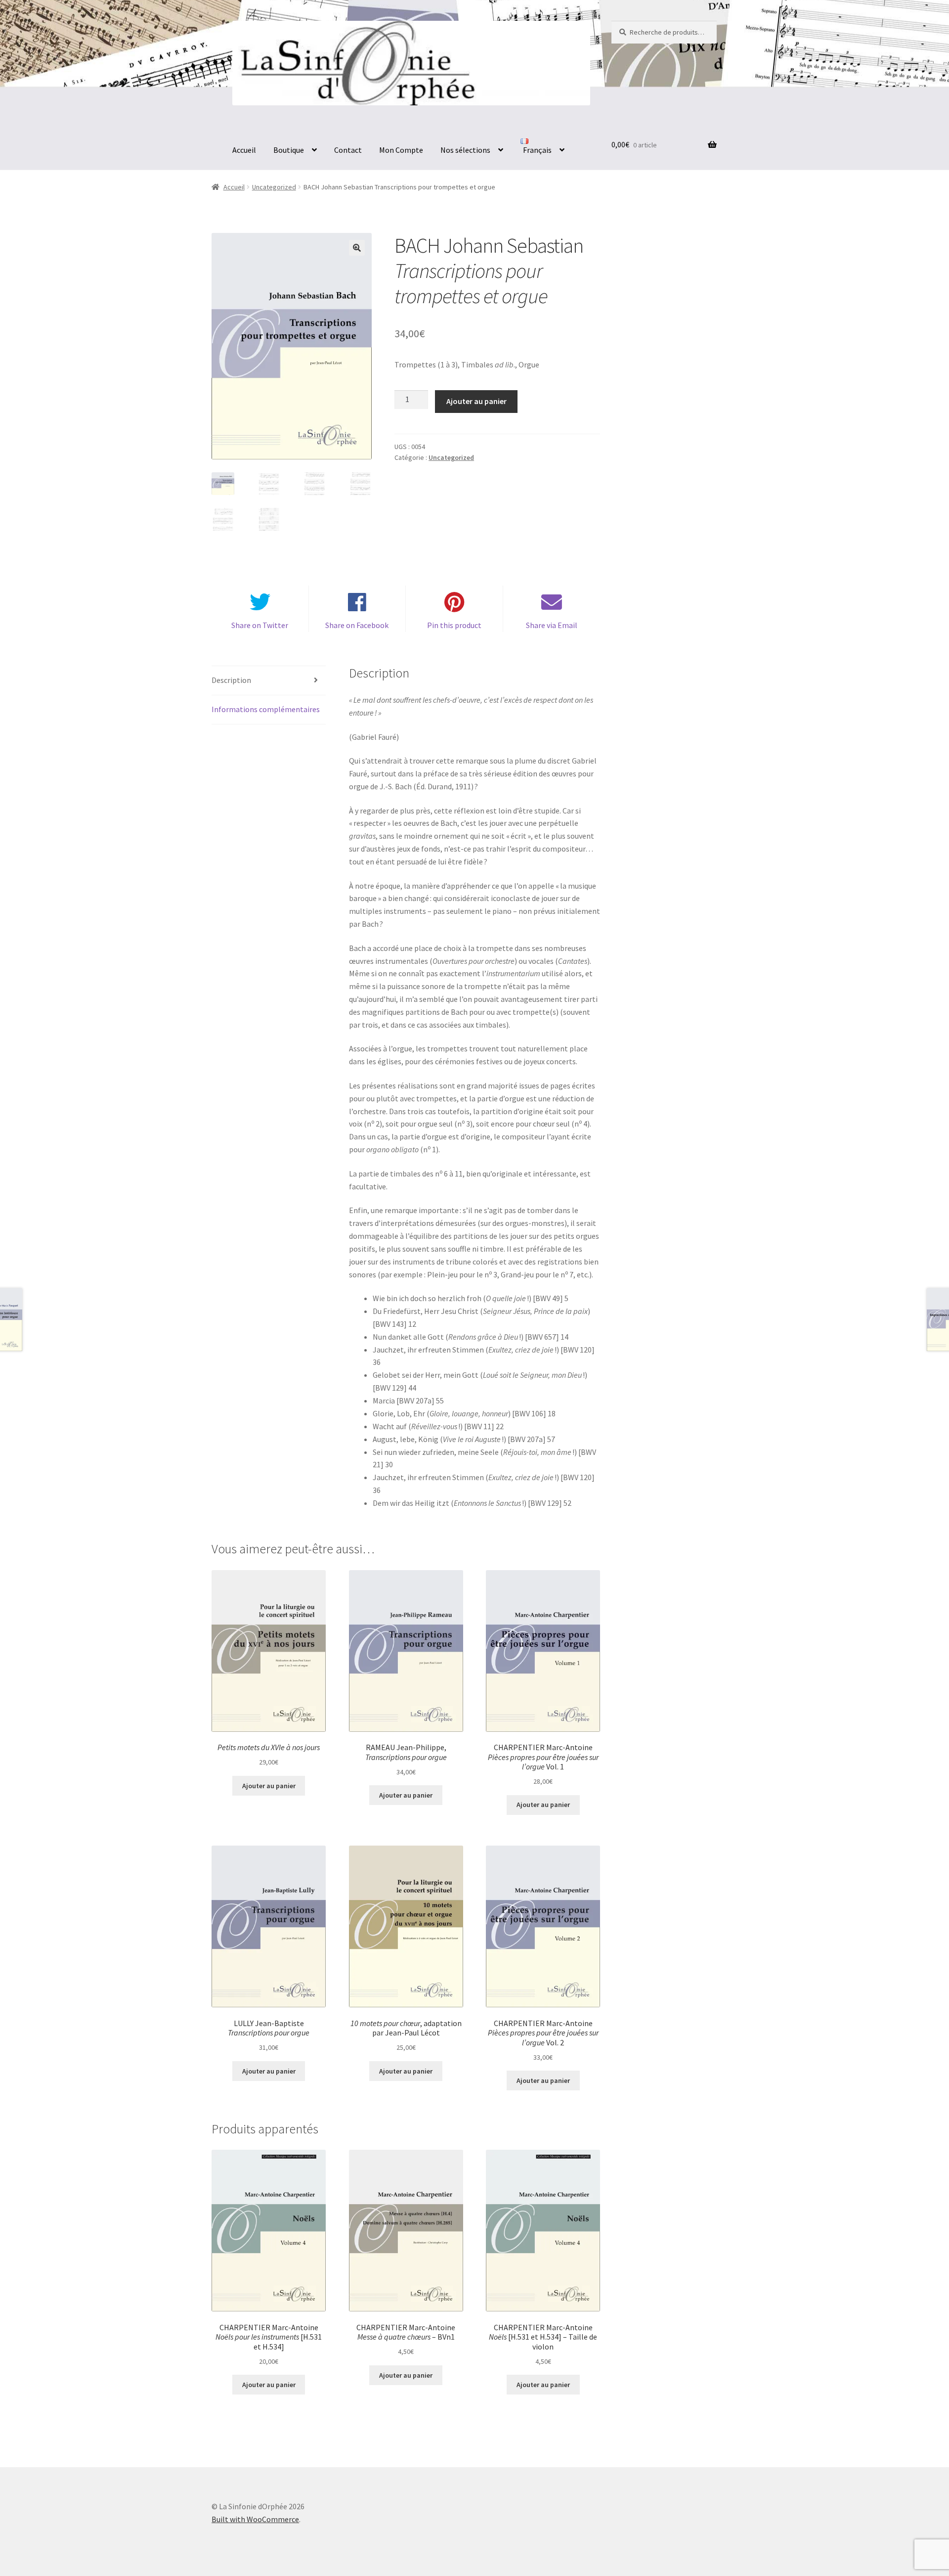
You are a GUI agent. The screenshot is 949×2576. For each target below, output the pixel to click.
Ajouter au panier (476, 401)
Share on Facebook (357, 625)
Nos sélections (465, 150)
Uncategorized (274, 187)
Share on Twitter (260, 625)
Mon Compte (401, 150)
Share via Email (552, 625)
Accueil (244, 150)
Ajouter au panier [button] (269, 1786)
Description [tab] (231, 680)
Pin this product (454, 625)
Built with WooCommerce (255, 2519)
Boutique (289, 150)
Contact (348, 150)
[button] (357, 248)
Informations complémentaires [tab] (266, 709)
